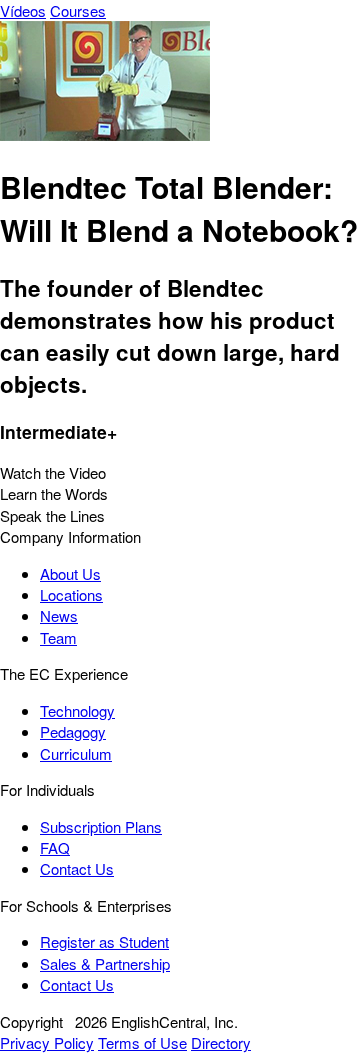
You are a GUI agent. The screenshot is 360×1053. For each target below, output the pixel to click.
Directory (221, 1042)
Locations (71, 594)
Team (58, 637)
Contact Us (77, 868)
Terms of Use (142, 1042)
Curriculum (76, 753)
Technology (77, 710)
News (59, 615)
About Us (70, 573)
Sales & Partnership (105, 963)
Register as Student (104, 941)
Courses (78, 10)
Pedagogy (73, 731)
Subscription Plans (101, 826)
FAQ (55, 847)
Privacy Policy (47, 1042)
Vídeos (23, 10)
